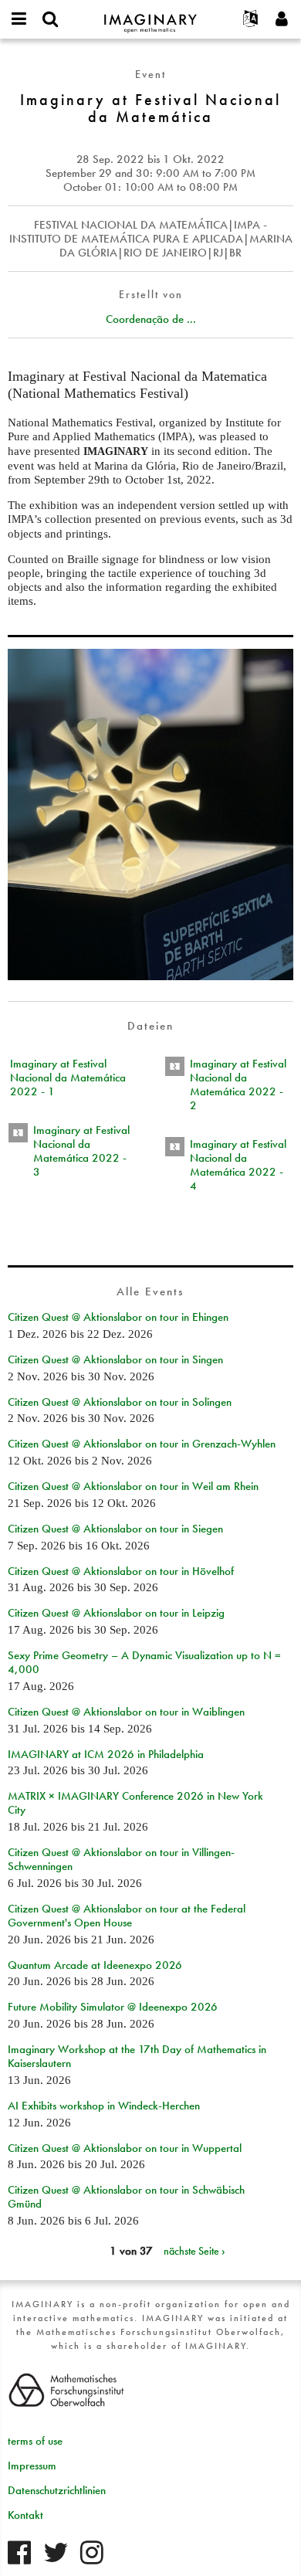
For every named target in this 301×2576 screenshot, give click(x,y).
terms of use (35, 2441)
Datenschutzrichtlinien (57, 2490)
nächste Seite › (194, 2251)
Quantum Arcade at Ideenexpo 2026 (95, 1965)
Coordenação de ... (151, 319)
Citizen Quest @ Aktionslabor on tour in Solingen (120, 1402)
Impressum (32, 2466)
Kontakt (25, 2515)
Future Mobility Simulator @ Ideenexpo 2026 (113, 2007)
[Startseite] (150, 17)
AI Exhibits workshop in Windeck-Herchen (104, 2106)
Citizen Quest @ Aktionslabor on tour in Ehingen (118, 1317)
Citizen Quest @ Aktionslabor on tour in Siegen (115, 1529)
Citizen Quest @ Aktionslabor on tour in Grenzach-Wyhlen (142, 1444)
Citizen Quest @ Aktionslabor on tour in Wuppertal (125, 2148)
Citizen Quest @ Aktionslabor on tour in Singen (115, 1359)
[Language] (251, 19)
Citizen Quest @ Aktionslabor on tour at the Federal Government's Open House (127, 1916)
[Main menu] (19, 19)
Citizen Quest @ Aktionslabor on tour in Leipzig (116, 1613)
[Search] (50, 19)
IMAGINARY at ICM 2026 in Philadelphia (106, 1754)
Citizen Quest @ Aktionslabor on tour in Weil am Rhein (133, 1486)
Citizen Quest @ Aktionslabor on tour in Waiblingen (126, 1712)
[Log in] (282, 19)
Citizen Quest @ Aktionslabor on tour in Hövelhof (121, 1571)
